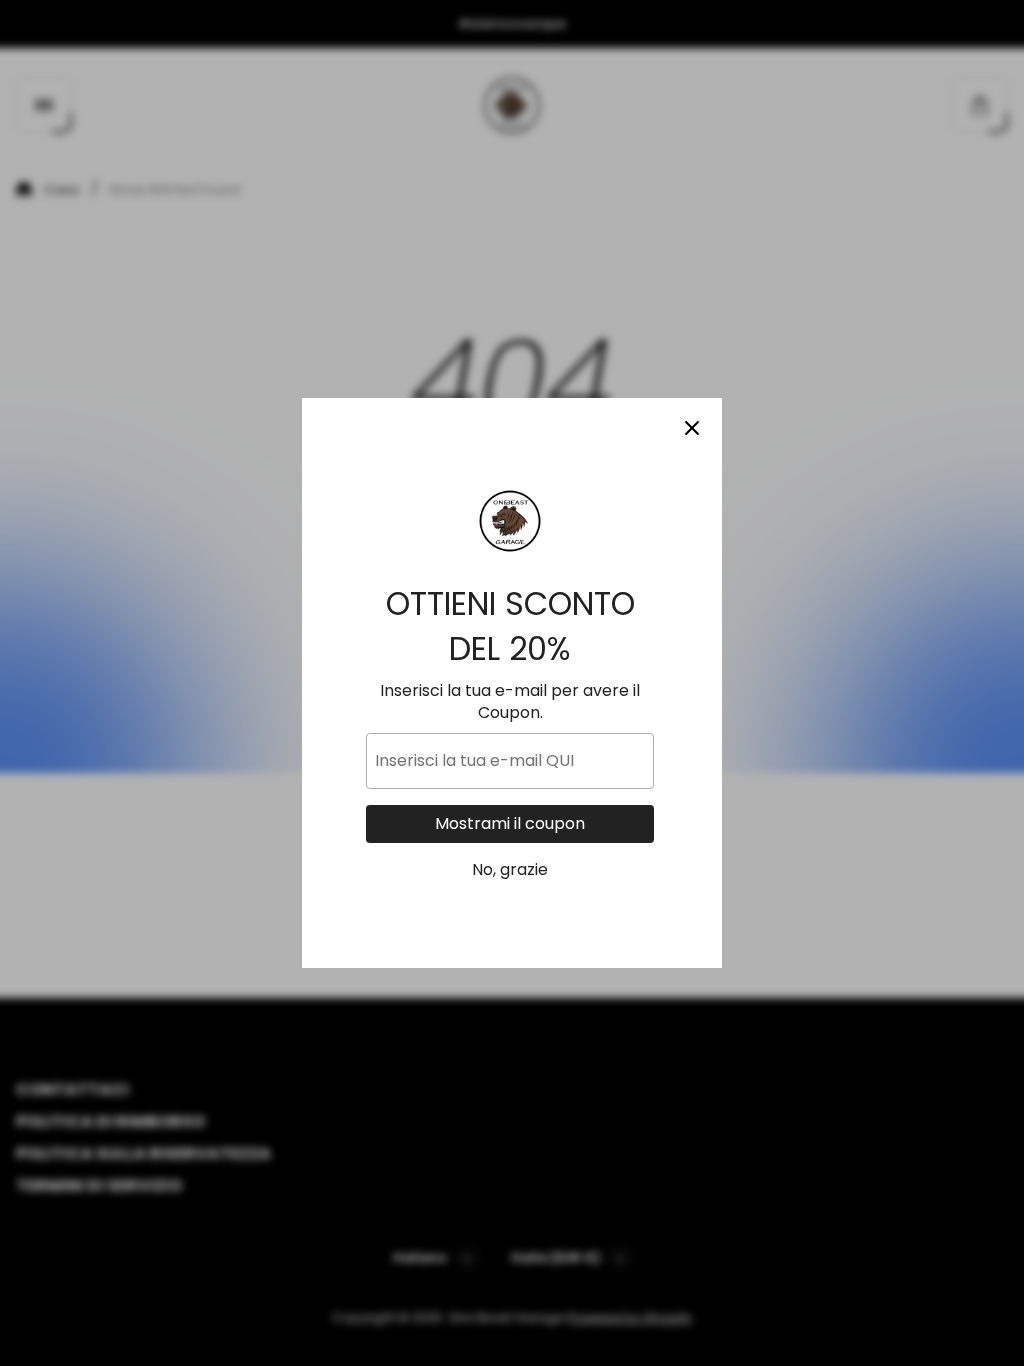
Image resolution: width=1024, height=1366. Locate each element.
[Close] (692, 428)
